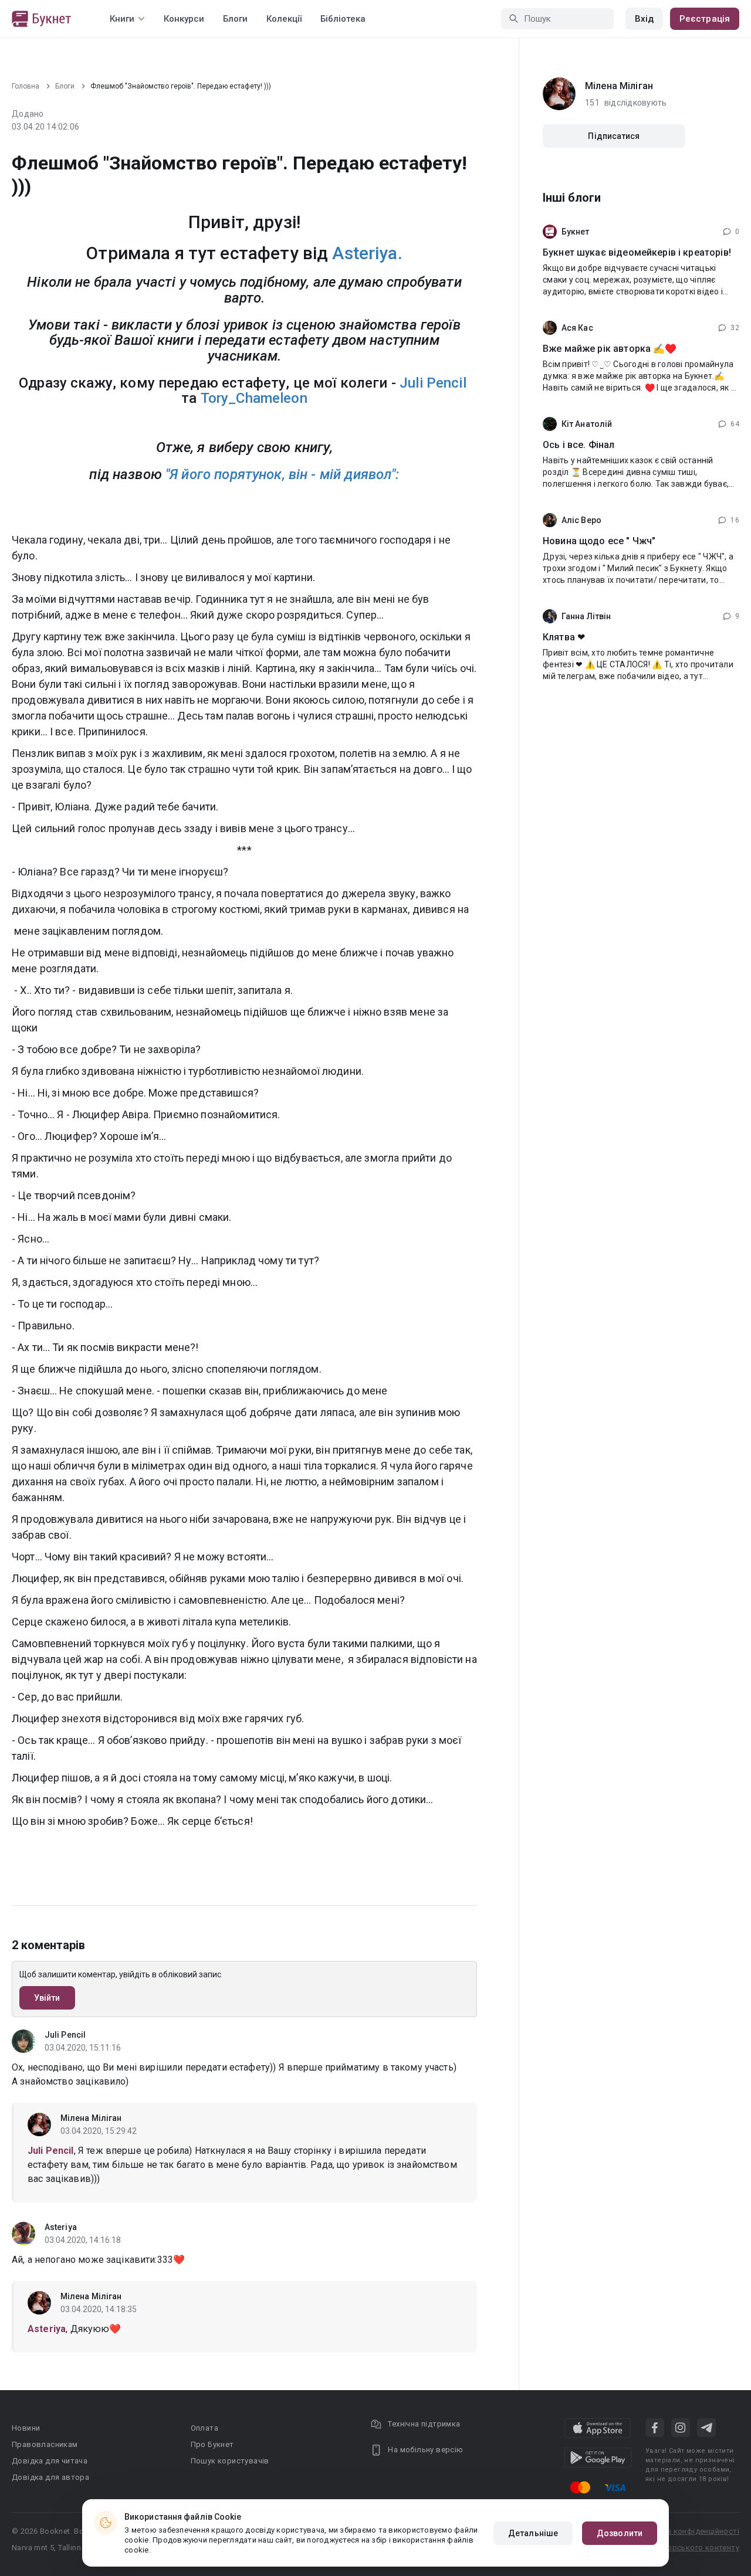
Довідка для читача (50, 2461)
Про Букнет (212, 2444)
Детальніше (533, 2533)
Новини (26, 2428)
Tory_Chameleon (254, 398)
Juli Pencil (433, 383)
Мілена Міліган (91, 2118)
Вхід (644, 19)
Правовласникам (45, 2444)
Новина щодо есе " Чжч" (599, 541)
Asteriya (61, 2227)
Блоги (235, 19)
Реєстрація (705, 19)
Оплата (204, 2428)
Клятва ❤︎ (564, 637)
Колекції (284, 19)
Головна (26, 86)
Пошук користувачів (230, 2461)
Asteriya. (367, 253)
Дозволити (620, 2533)
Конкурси (184, 19)
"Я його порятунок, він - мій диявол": (283, 474)
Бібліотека (343, 19)
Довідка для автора (50, 2477)
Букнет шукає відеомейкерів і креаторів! (637, 252)
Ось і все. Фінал (579, 445)
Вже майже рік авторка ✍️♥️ (610, 349)
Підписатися (614, 136)
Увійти (47, 1998)
